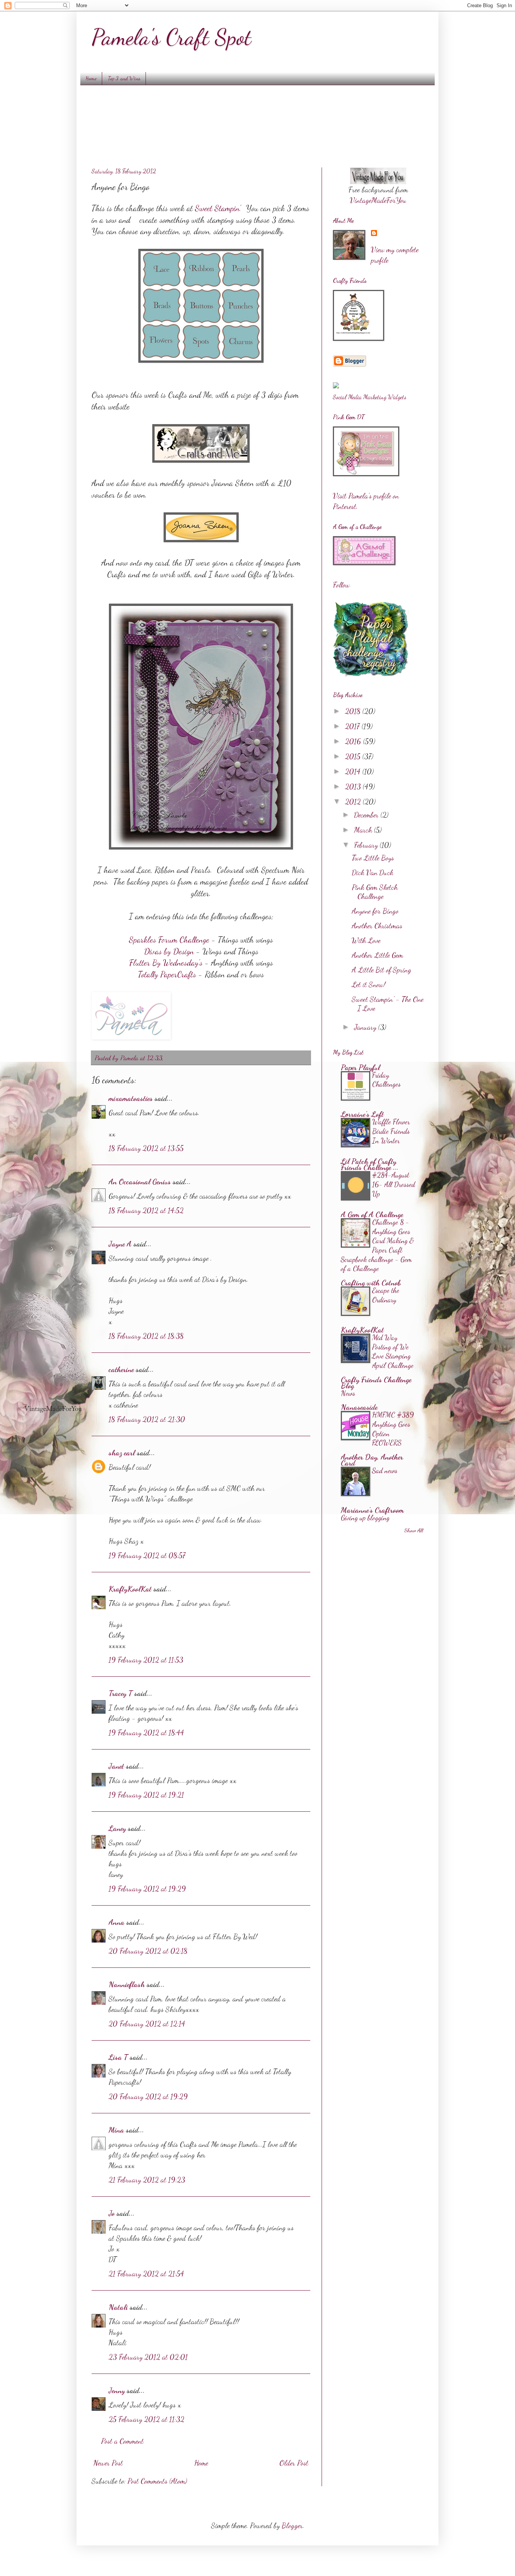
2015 (354, 756)
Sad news (385, 1470)
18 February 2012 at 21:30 (147, 1419)
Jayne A (120, 1244)
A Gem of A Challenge (372, 1214)
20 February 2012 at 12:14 (147, 2024)
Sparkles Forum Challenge (169, 940)
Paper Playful (360, 1067)
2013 (354, 787)
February (367, 845)
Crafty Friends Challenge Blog (376, 1383)
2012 (354, 802)
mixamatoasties (131, 1098)
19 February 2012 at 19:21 (146, 1795)
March (364, 830)
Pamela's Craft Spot (171, 37)
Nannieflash (127, 1984)
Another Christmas (377, 926)
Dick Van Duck (372, 872)
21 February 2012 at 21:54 (146, 2274)
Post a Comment (122, 2441)
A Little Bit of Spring (382, 970)
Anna (116, 1922)
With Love (366, 940)
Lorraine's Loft (362, 1114)
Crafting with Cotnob (371, 1283)
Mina (116, 2130)
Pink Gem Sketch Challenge (375, 892)
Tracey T (120, 1693)
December (367, 815)
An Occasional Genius (140, 1182)
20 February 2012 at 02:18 (148, 1951)
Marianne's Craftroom (372, 1510)
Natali (118, 2307)
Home (91, 78)
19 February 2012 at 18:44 (146, 1733)
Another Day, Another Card (372, 1460)
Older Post (294, 2463)
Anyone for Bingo (375, 911)
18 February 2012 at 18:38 (146, 1336)
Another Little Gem (377, 955)
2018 (354, 711)
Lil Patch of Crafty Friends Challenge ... (370, 1164)
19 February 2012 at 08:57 (147, 1555)
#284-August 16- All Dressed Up (394, 1184)
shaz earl (122, 1453)
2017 (353, 726)
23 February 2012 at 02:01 (148, 2357)
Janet (116, 1766)
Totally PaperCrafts (167, 974)
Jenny (117, 2390)
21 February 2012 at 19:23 (147, 2180)
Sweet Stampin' (217, 208)
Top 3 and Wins (124, 78)
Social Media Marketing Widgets (370, 397)
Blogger (292, 2525)
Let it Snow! (369, 984)
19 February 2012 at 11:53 (146, 1660)
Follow (341, 585)
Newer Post (108, 2463)
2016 (354, 741)
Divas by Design (169, 951)
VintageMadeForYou (378, 200)
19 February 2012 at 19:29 (147, 1889)
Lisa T (118, 2057)
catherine (121, 1369)
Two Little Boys (373, 858)
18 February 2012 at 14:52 (146, 1210)
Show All (414, 1530)
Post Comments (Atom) (157, 2481)
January (366, 1027)
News (348, 1393)
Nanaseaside (359, 1407)
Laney (117, 1828)
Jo (112, 2213)
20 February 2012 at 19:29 (148, 2096)
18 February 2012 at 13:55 (146, 1148)
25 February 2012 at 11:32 (146, 2419)
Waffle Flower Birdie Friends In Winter (391, 1131)
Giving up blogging (365, 1518)
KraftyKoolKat (130, 1589)
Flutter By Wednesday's (166, 963)
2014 (354, 771)
